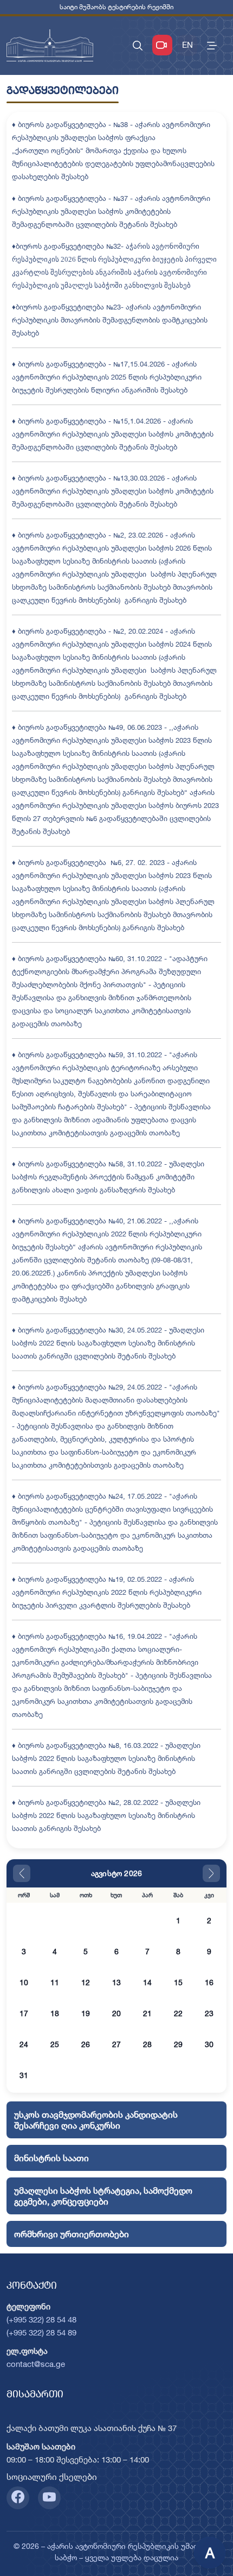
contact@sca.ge (36, 2364)
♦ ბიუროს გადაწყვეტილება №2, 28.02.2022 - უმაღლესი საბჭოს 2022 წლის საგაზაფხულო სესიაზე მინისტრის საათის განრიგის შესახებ (106, 1815)
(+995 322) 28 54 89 (41, 2332)
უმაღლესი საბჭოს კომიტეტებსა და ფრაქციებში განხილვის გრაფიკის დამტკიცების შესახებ (101, 1286)
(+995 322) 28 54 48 (41, 2319)
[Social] (18, 2498)
